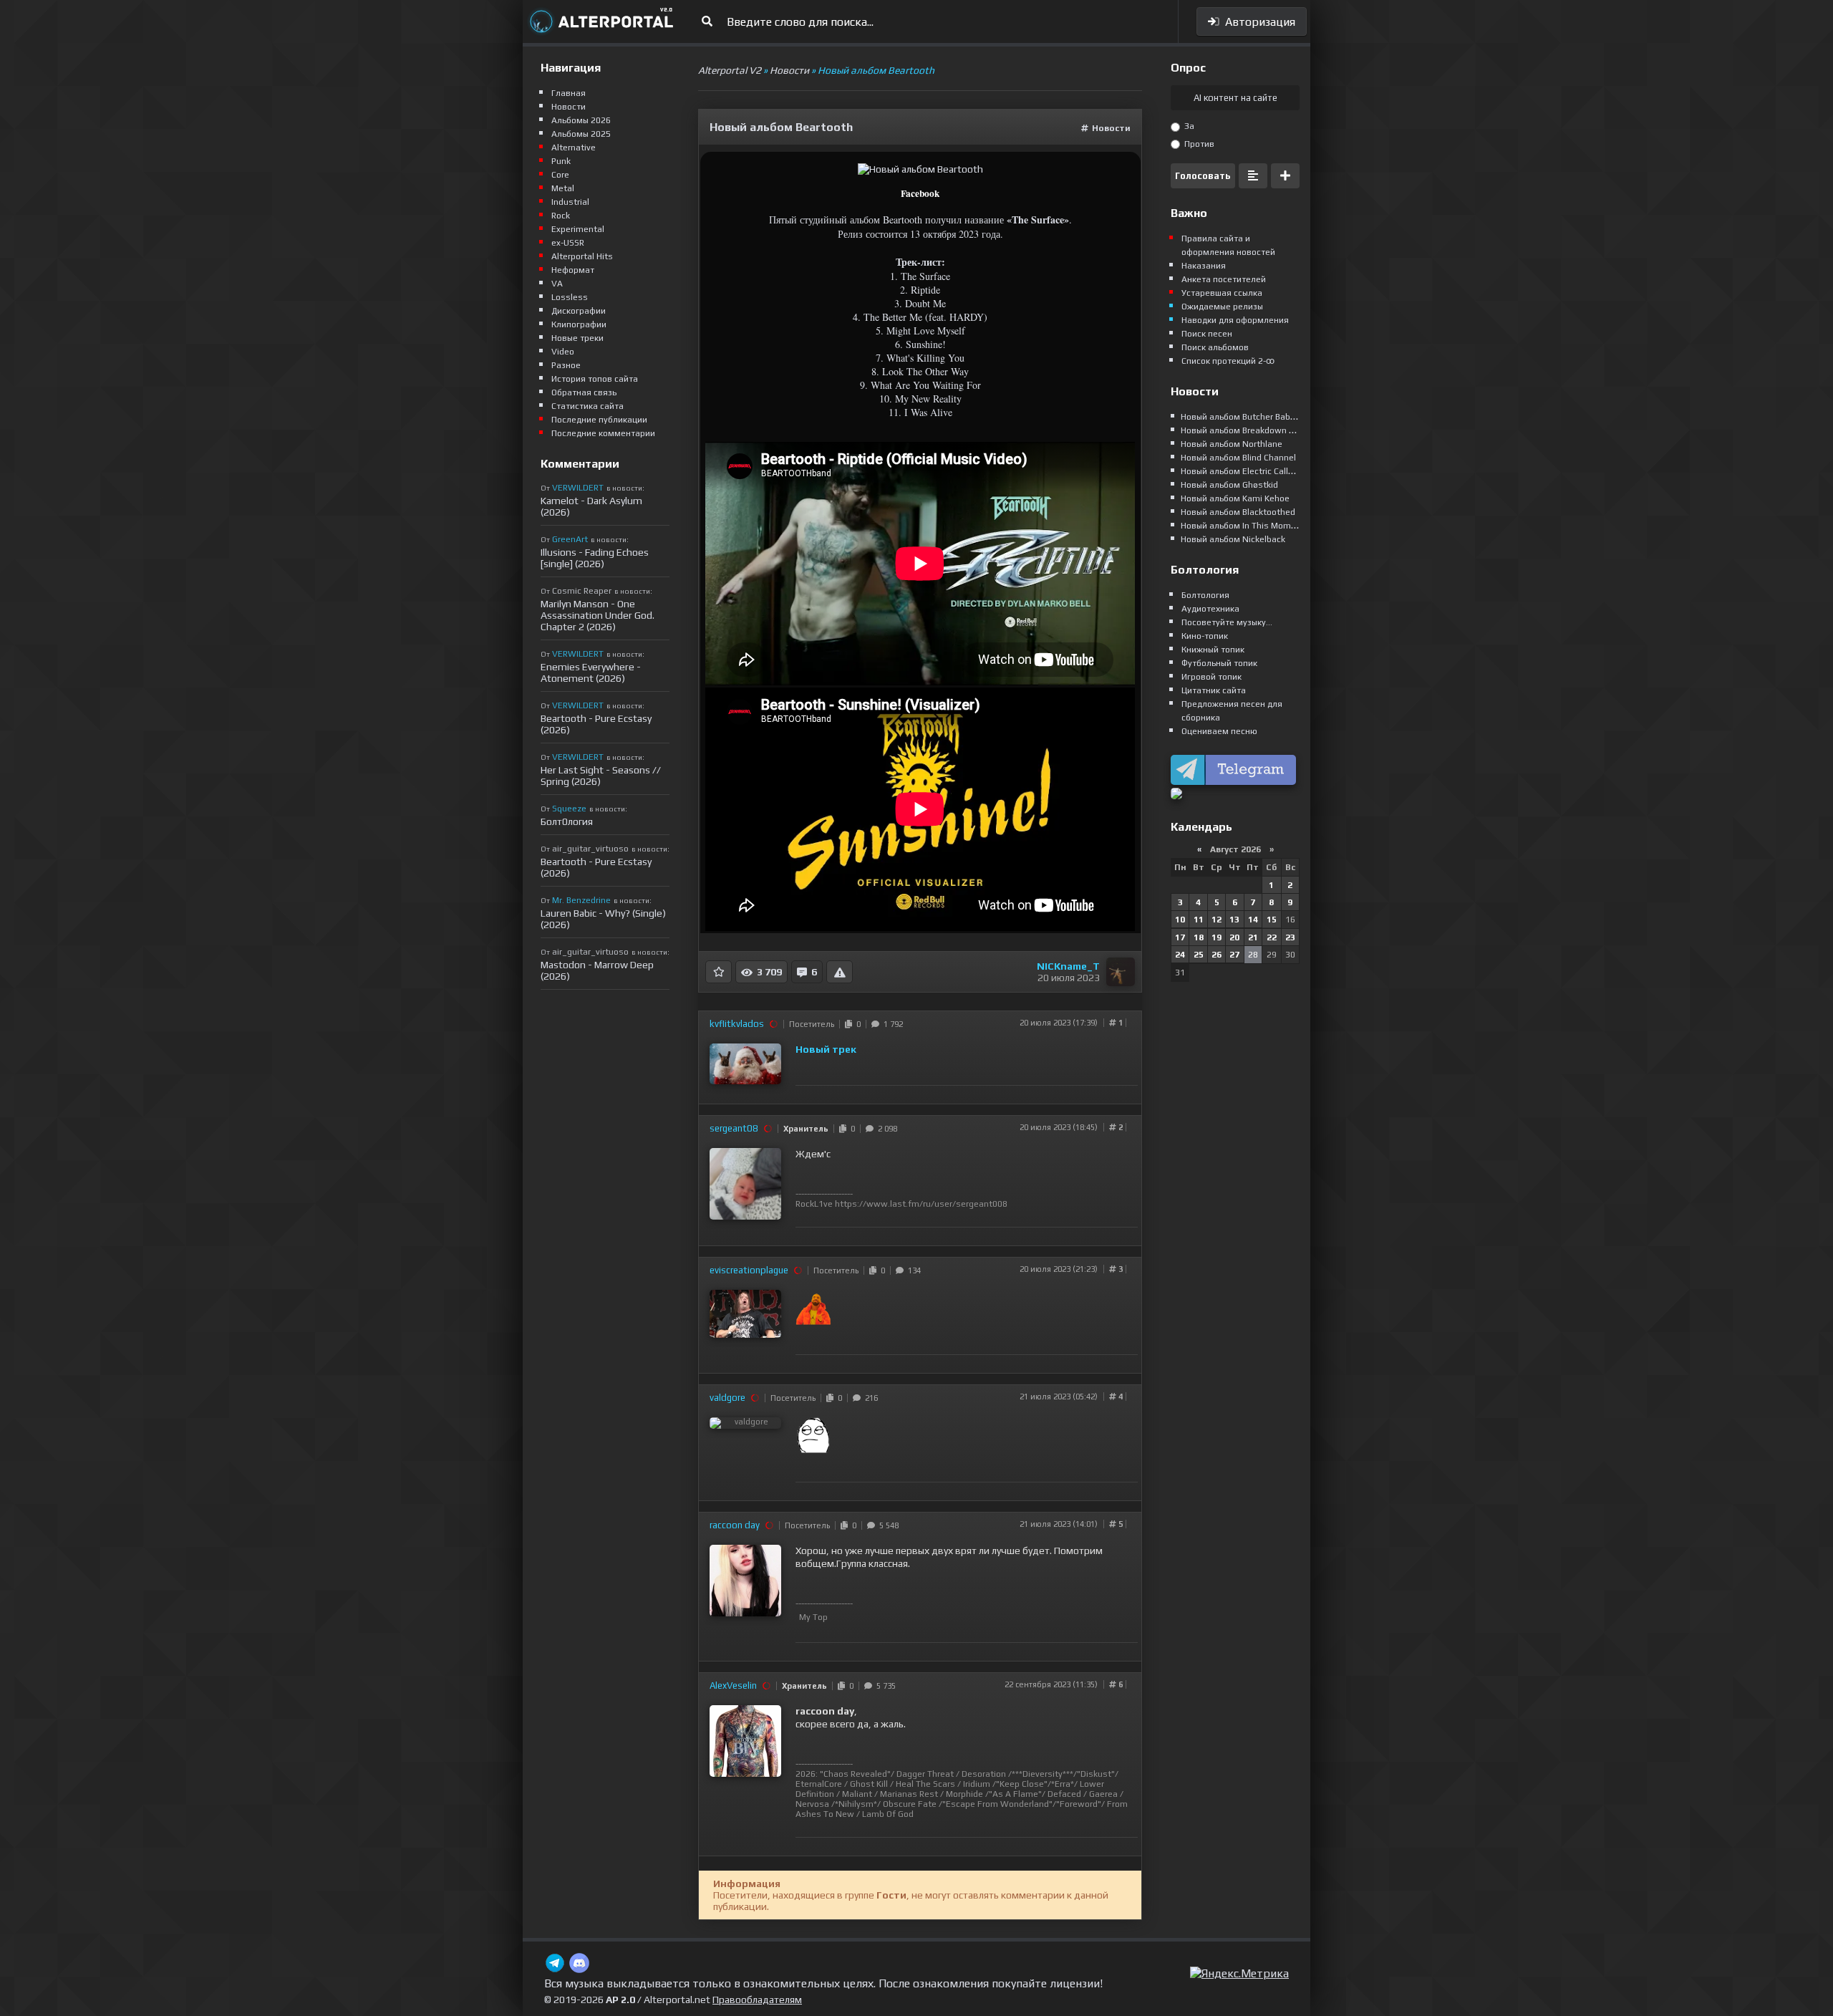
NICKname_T (1068, 966)
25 (1199, 955)
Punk (561, 161)
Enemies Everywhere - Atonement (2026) (591, 672)
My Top (813, 1617)
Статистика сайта (587, 406)
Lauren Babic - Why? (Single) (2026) (603, 919)
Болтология (1205, 595)
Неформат (573, 270)
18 (1199, 937)
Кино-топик (1205, 636)
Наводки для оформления (1235, 320)
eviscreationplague (749, 1270)
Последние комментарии (603, 433)
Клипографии (579, 324)
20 (1234, 937)
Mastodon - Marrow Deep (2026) (597, 970)
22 (1272, 937)
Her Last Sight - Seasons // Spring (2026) (601, 776)
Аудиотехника (1210, 609)
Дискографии (579, 311)
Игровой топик (1211, 677)
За (1188, 126)
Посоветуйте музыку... (1227, 622)
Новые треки (577, 338)
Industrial (570, 202)
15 (1272, 920)
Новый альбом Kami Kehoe (1235, 498)
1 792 (891, 1024)
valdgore (727, 1398)
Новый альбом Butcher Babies (1242, 417)
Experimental (578, 229)
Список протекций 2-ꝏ (1228, 361)
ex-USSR (568, 243)
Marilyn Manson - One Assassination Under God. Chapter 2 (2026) (598, 615)
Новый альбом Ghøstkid (1229, 485)
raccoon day (735, 1525)
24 (1180, 955)
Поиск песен (1207, 334)
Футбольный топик (1219, 663)
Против (1198, 144)
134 (912, 1270)
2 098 (885, 1129)
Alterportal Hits (582, 256)
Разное (566, 365)
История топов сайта (595, 379)
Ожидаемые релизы (1222, 307)
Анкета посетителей (1224, 279)
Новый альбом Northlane (1232, 444)
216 (869, 1398)
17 (1180, 937)
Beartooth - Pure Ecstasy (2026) (596, 724)
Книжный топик (1213, 650)
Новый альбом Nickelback (1233, 539)
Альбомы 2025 (581, 134)
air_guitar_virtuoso (590, 849)
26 (1217, 955)
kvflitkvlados (737, 1024)
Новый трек (826, 1049)
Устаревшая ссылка (1222, 293)
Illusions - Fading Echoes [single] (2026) (595, 558)
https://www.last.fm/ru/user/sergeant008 (921, 1204)
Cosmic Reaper (582, 591)
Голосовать (1203, 176)
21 (1253, 937)
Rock (561, 216)
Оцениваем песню (1219, 731)
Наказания (1204, 266)
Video (563, 352)
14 (1253, 920)
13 (1234, 920)
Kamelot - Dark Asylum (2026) (591, 506)
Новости (1111, 128)
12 (1217, 920)
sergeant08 (734, 1128)
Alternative (574, 148)
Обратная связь (584, 392)
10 (1180, 920)
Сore (560, 175)
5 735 (884, 1686)
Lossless (570, 297)
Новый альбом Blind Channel (1238, 458)
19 (1217, 937)
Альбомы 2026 (581, 120)
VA (557, 284)
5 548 (887, 1525)
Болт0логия (567, 821)
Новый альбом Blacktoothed (1238, 512)
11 (1199, 920)
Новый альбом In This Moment (1243, 526)
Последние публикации (599, 420)
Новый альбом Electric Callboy (1242, 471)
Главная (569, 93)
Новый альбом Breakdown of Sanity (1253, 430)
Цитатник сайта (1214, 690)
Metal (563, 188)
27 (1234, 955)
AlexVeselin (733, 1685)
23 (1290, 937)
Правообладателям (757, 2000)
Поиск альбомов (1215, 347)
